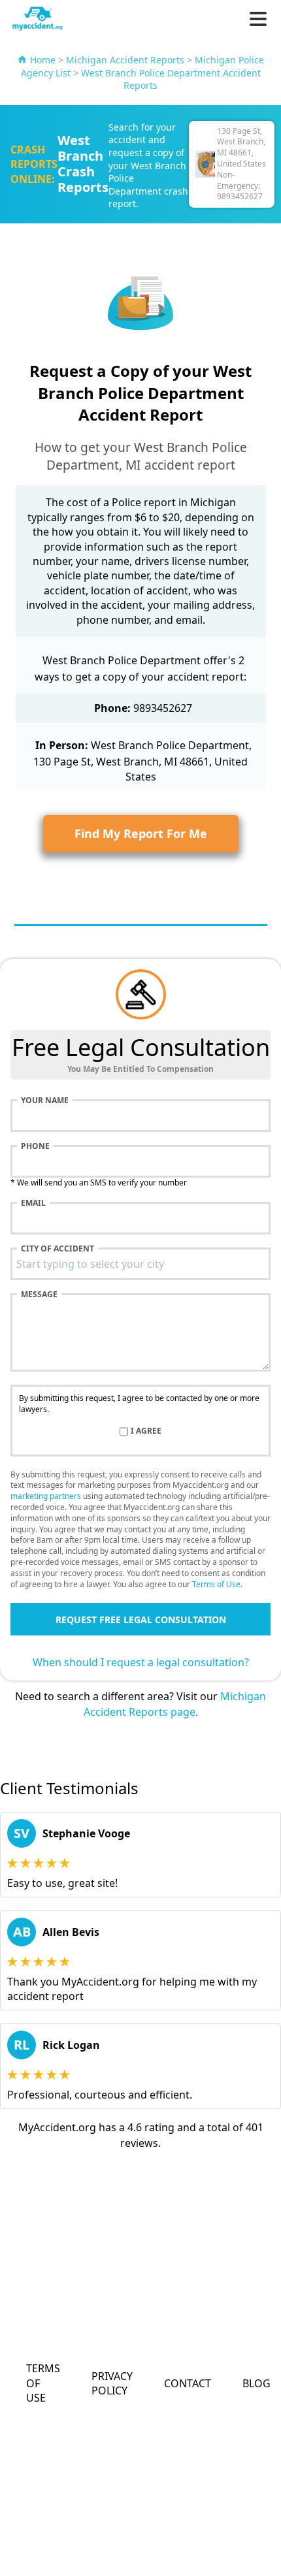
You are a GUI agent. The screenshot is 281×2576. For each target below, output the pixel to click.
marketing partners (46, 1496)
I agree (146, 1431)
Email (33, 1203)
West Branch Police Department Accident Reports (171, 79)
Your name (45, 1101)
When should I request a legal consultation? (141, 1662)
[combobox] (140, 1264)
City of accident (58, 1249)
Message (39, 1295)
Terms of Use (216, 1584)
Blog (256, 2383)
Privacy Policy (112, 2383)
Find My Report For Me (141, 833)
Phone (35, 1146)
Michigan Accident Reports (125, 60)
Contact (188, 2383)
